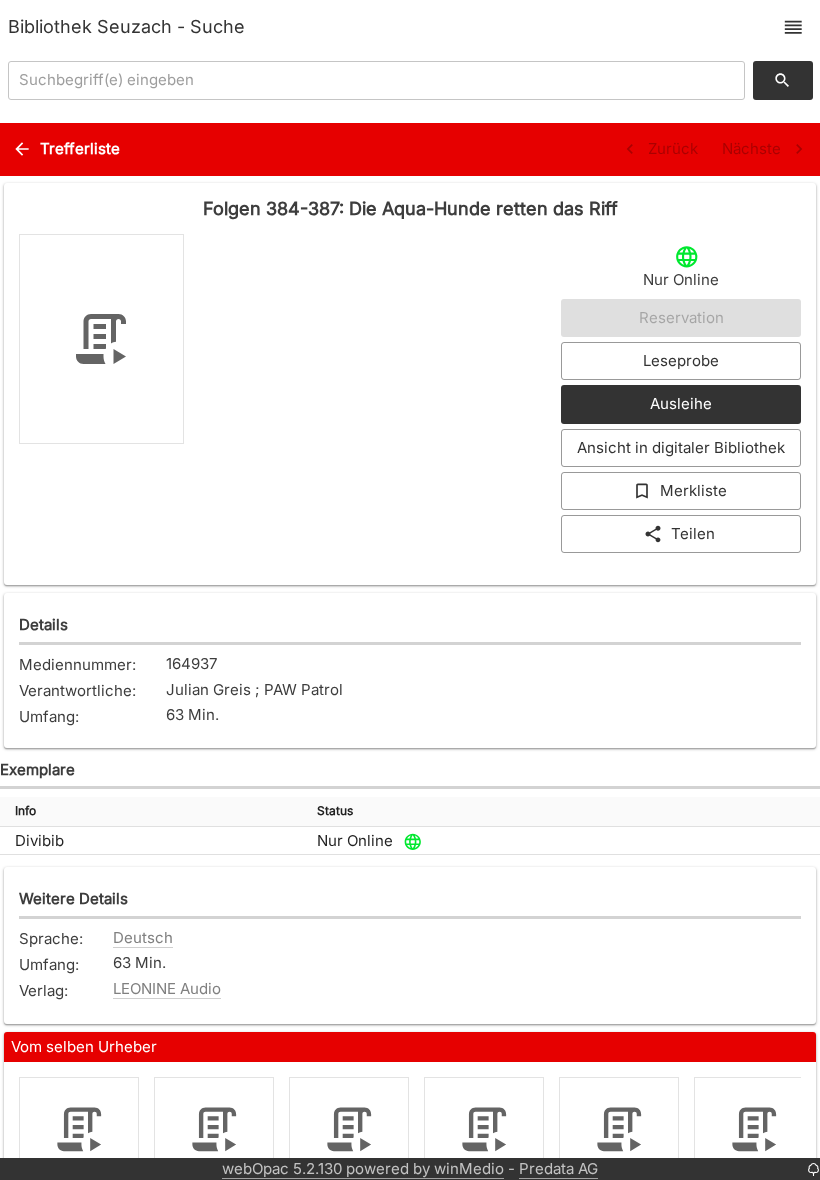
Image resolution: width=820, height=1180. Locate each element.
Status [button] (335, 810)
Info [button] (25, 810)
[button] (793, 27)
